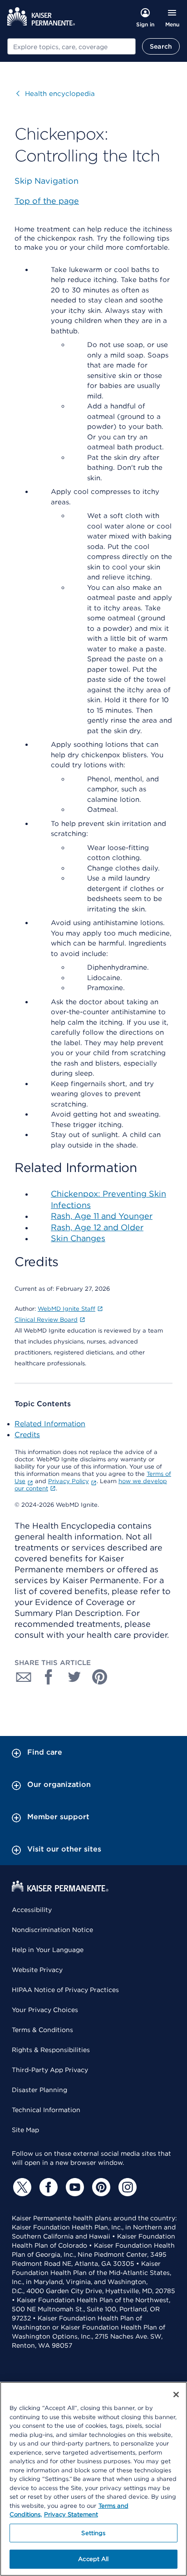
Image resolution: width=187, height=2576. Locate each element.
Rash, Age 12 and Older (97, 1227)
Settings (93, 2533)
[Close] (176, 2395)
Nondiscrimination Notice (52, 1930)
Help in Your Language (48, 1950)
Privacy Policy (69, 1481)
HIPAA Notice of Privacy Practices (65, 1990)
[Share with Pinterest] (100, 1677)
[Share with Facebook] (49, 1677)
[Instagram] (126, 2187)
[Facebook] (47, 2187)
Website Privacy (37, 1970)
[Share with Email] (24, 1677)
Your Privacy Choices (45, 2010)
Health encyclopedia (56, 94)
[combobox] (71, 46)
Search (161, 46)
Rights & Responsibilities (51, 2050)
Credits (27, 1435)
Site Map (25, 2130)
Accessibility (32, 1910)
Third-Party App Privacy (50, 2070)
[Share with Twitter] (74, 1677)
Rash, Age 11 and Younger (102, 1216)
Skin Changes (78, 1238)
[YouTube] (74, 2187)
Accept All (93, 2559)
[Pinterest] (100, 2187)
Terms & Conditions (42, 2030)
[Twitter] (21, 2187)
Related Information (50, 1424)
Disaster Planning (39, 2090)
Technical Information (46, 2110)
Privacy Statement (71, 2514)
